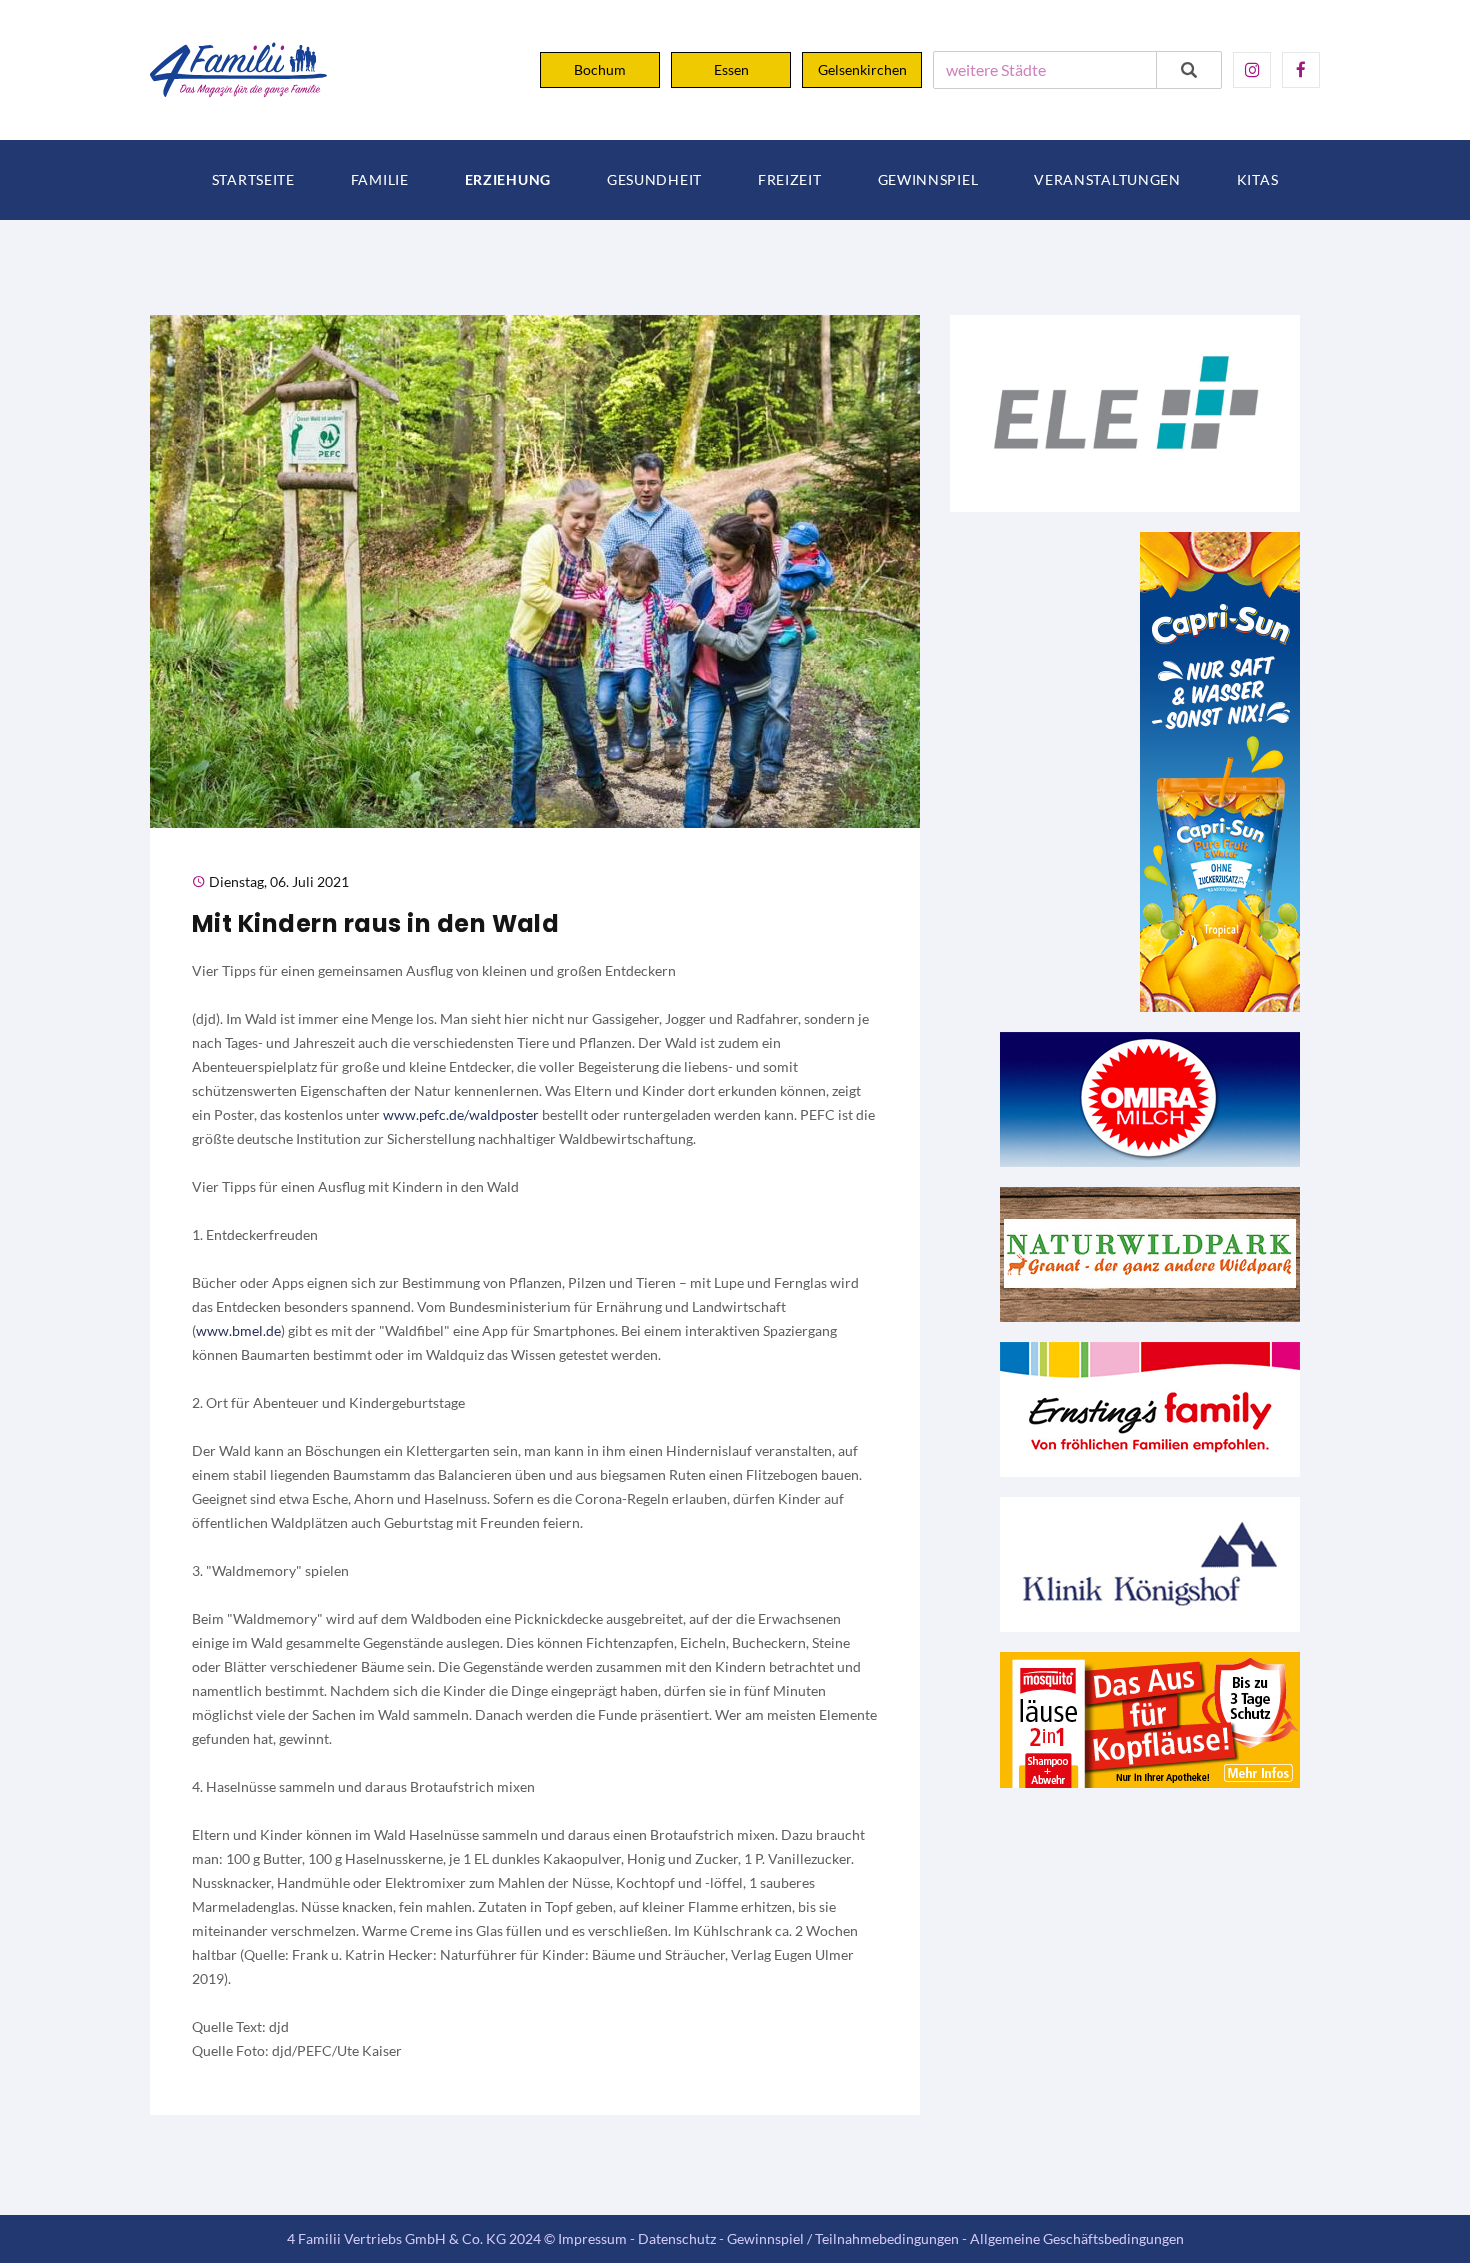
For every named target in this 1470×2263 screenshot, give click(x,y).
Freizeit (790, 180)
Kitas (1258, 180)
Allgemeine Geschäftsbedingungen (1077, 2238)
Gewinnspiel (928, 180)
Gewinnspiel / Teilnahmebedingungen (843, 2238)
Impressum (592, 2238)
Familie (380, 180)
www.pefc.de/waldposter (461, 1114)
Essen (731, 69)
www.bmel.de (238, 1330)
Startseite (253, 180)
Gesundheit (654, 180)
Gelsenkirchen (862, 69)
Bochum (600, 69)
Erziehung (508, 180)
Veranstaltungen (1107, 180)
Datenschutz (677, 2238)
